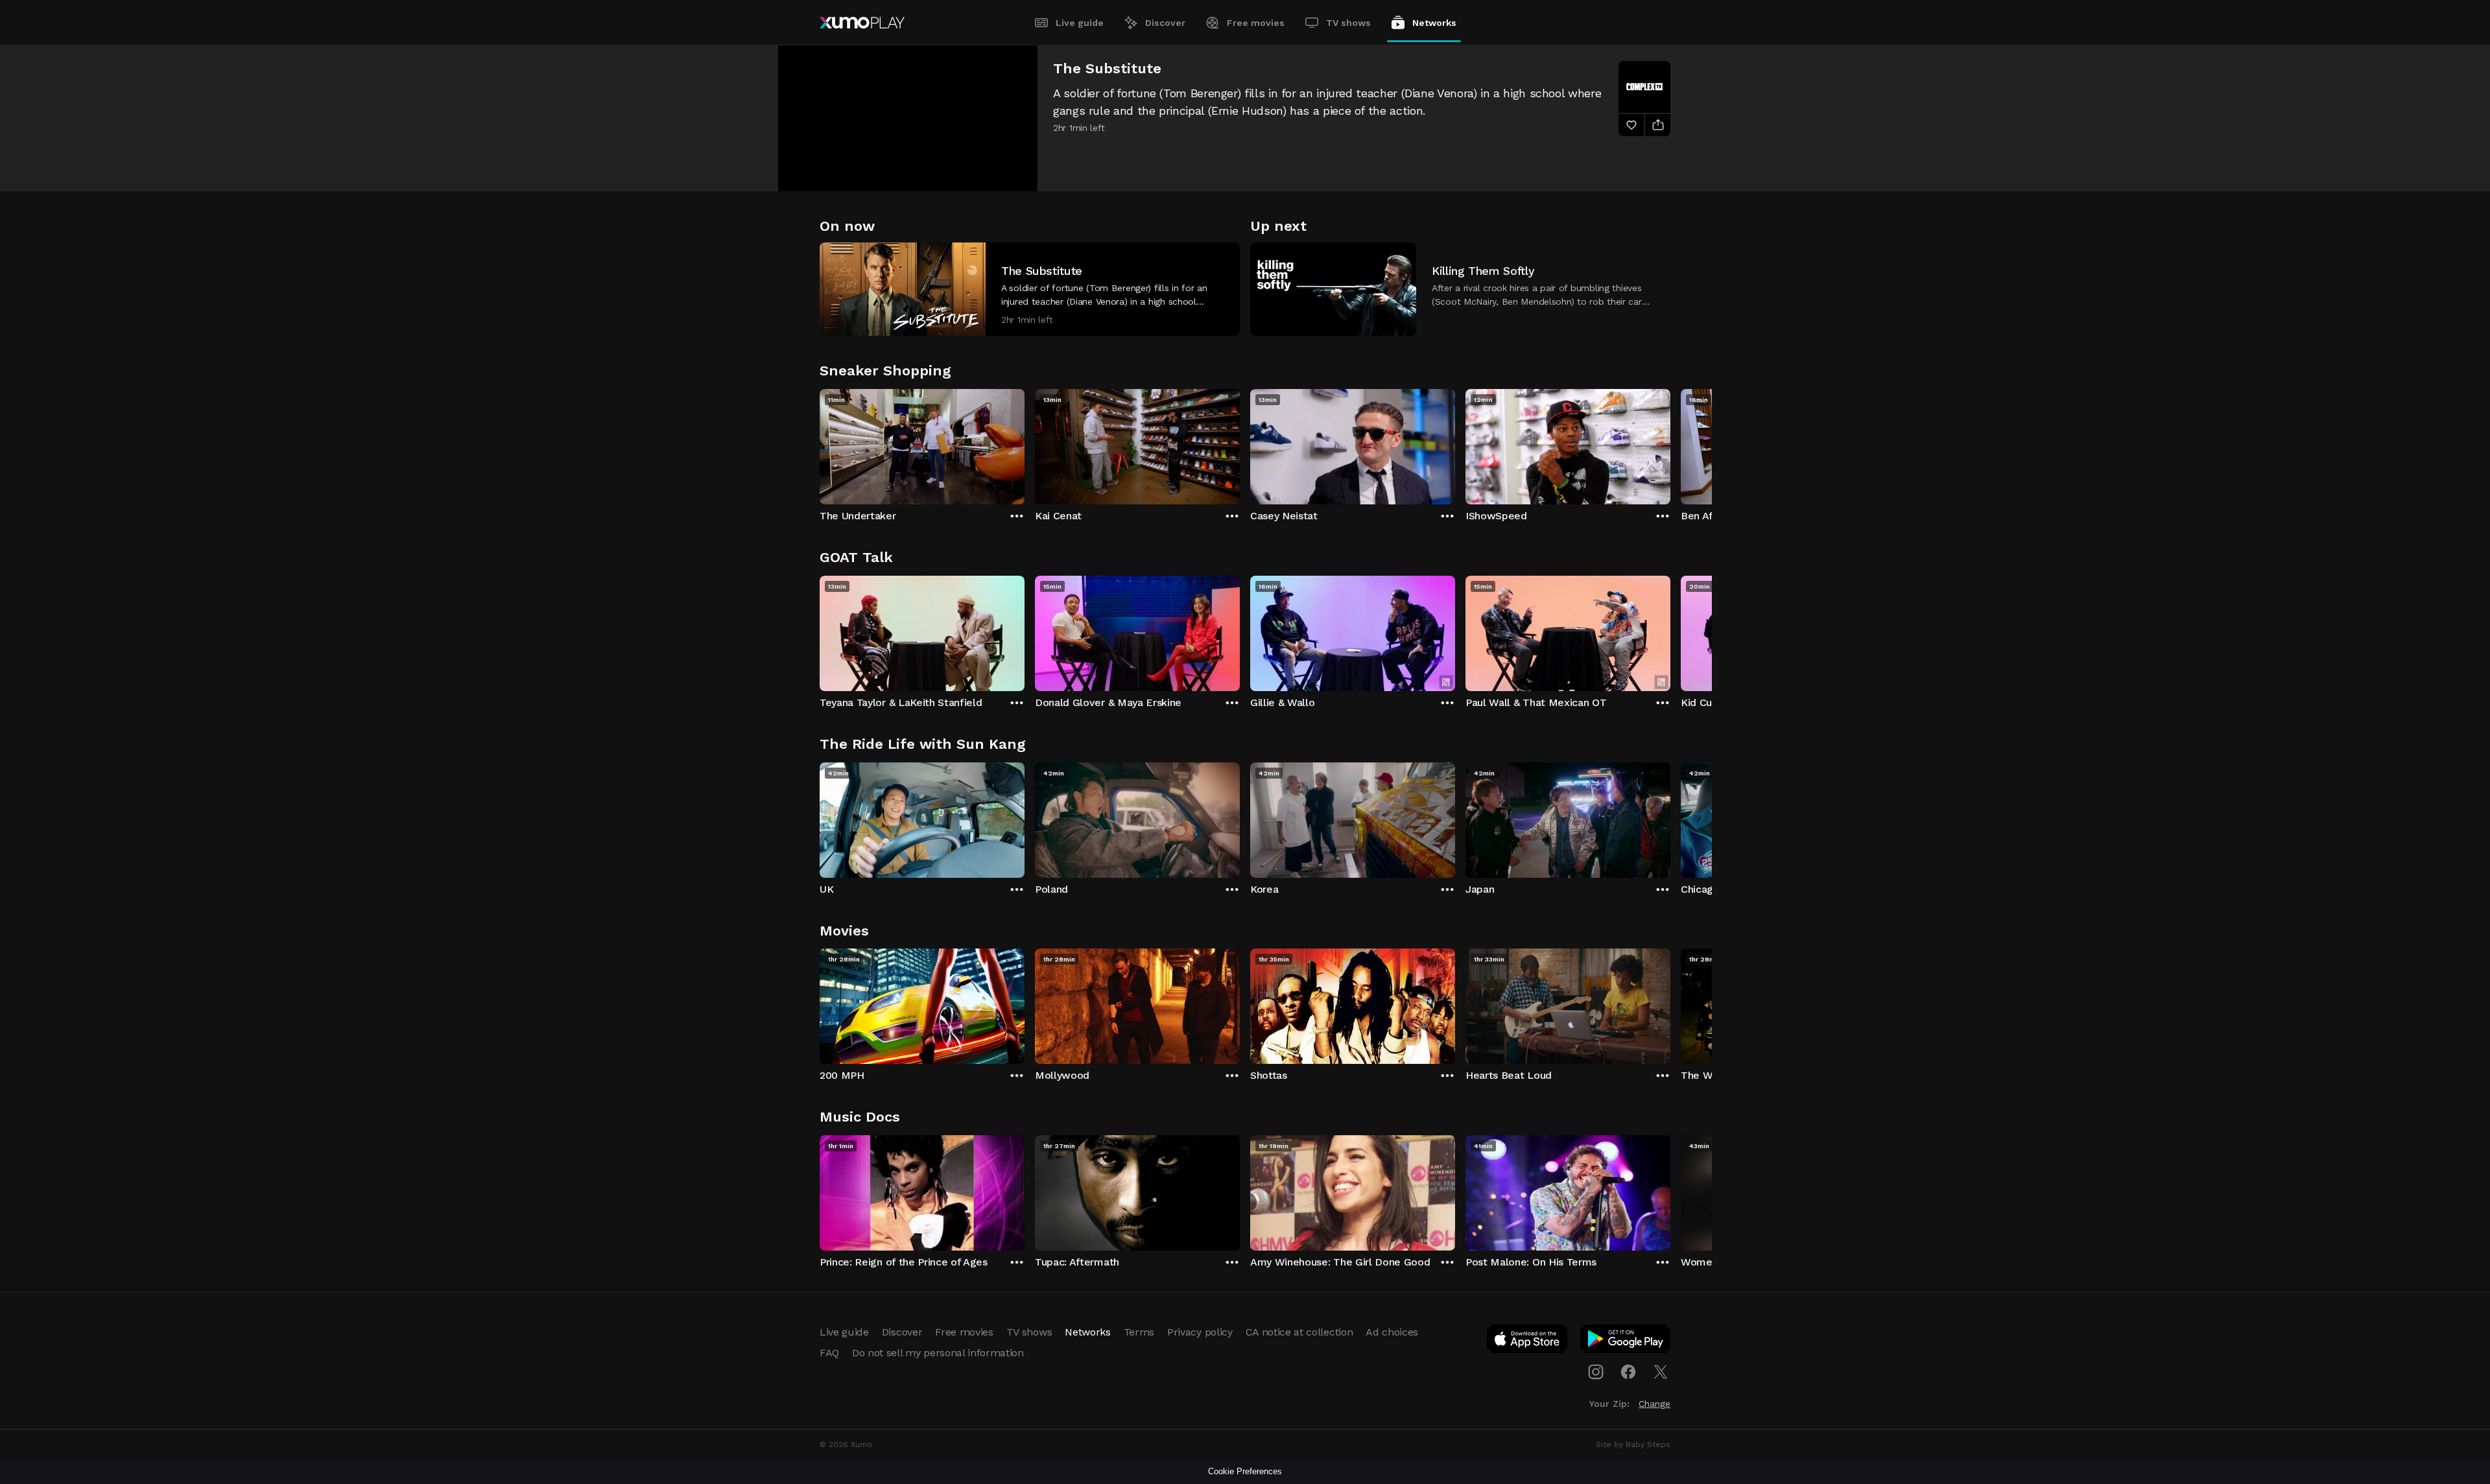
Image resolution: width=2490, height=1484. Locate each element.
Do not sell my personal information (938, 1353)
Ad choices (1392, 1332)
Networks (1434, 23)
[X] (1661, 1372)
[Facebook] (1628, 1372)
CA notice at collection (1299, 1332)
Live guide (1080, 23)
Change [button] (1654, 1404)
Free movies (1256, 23)
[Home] (862, 23)
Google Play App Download (1626, 1341)
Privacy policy (1200, 1332)
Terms (1139, 1332)
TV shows (1348, 23)
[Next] (1670, 443)
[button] (1030, 289)
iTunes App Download (1528, 1341)
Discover (1165, 23)
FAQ (829, 1353)
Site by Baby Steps (1633, 1444)
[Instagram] (1596, 1372)
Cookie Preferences (1245, 1471)
